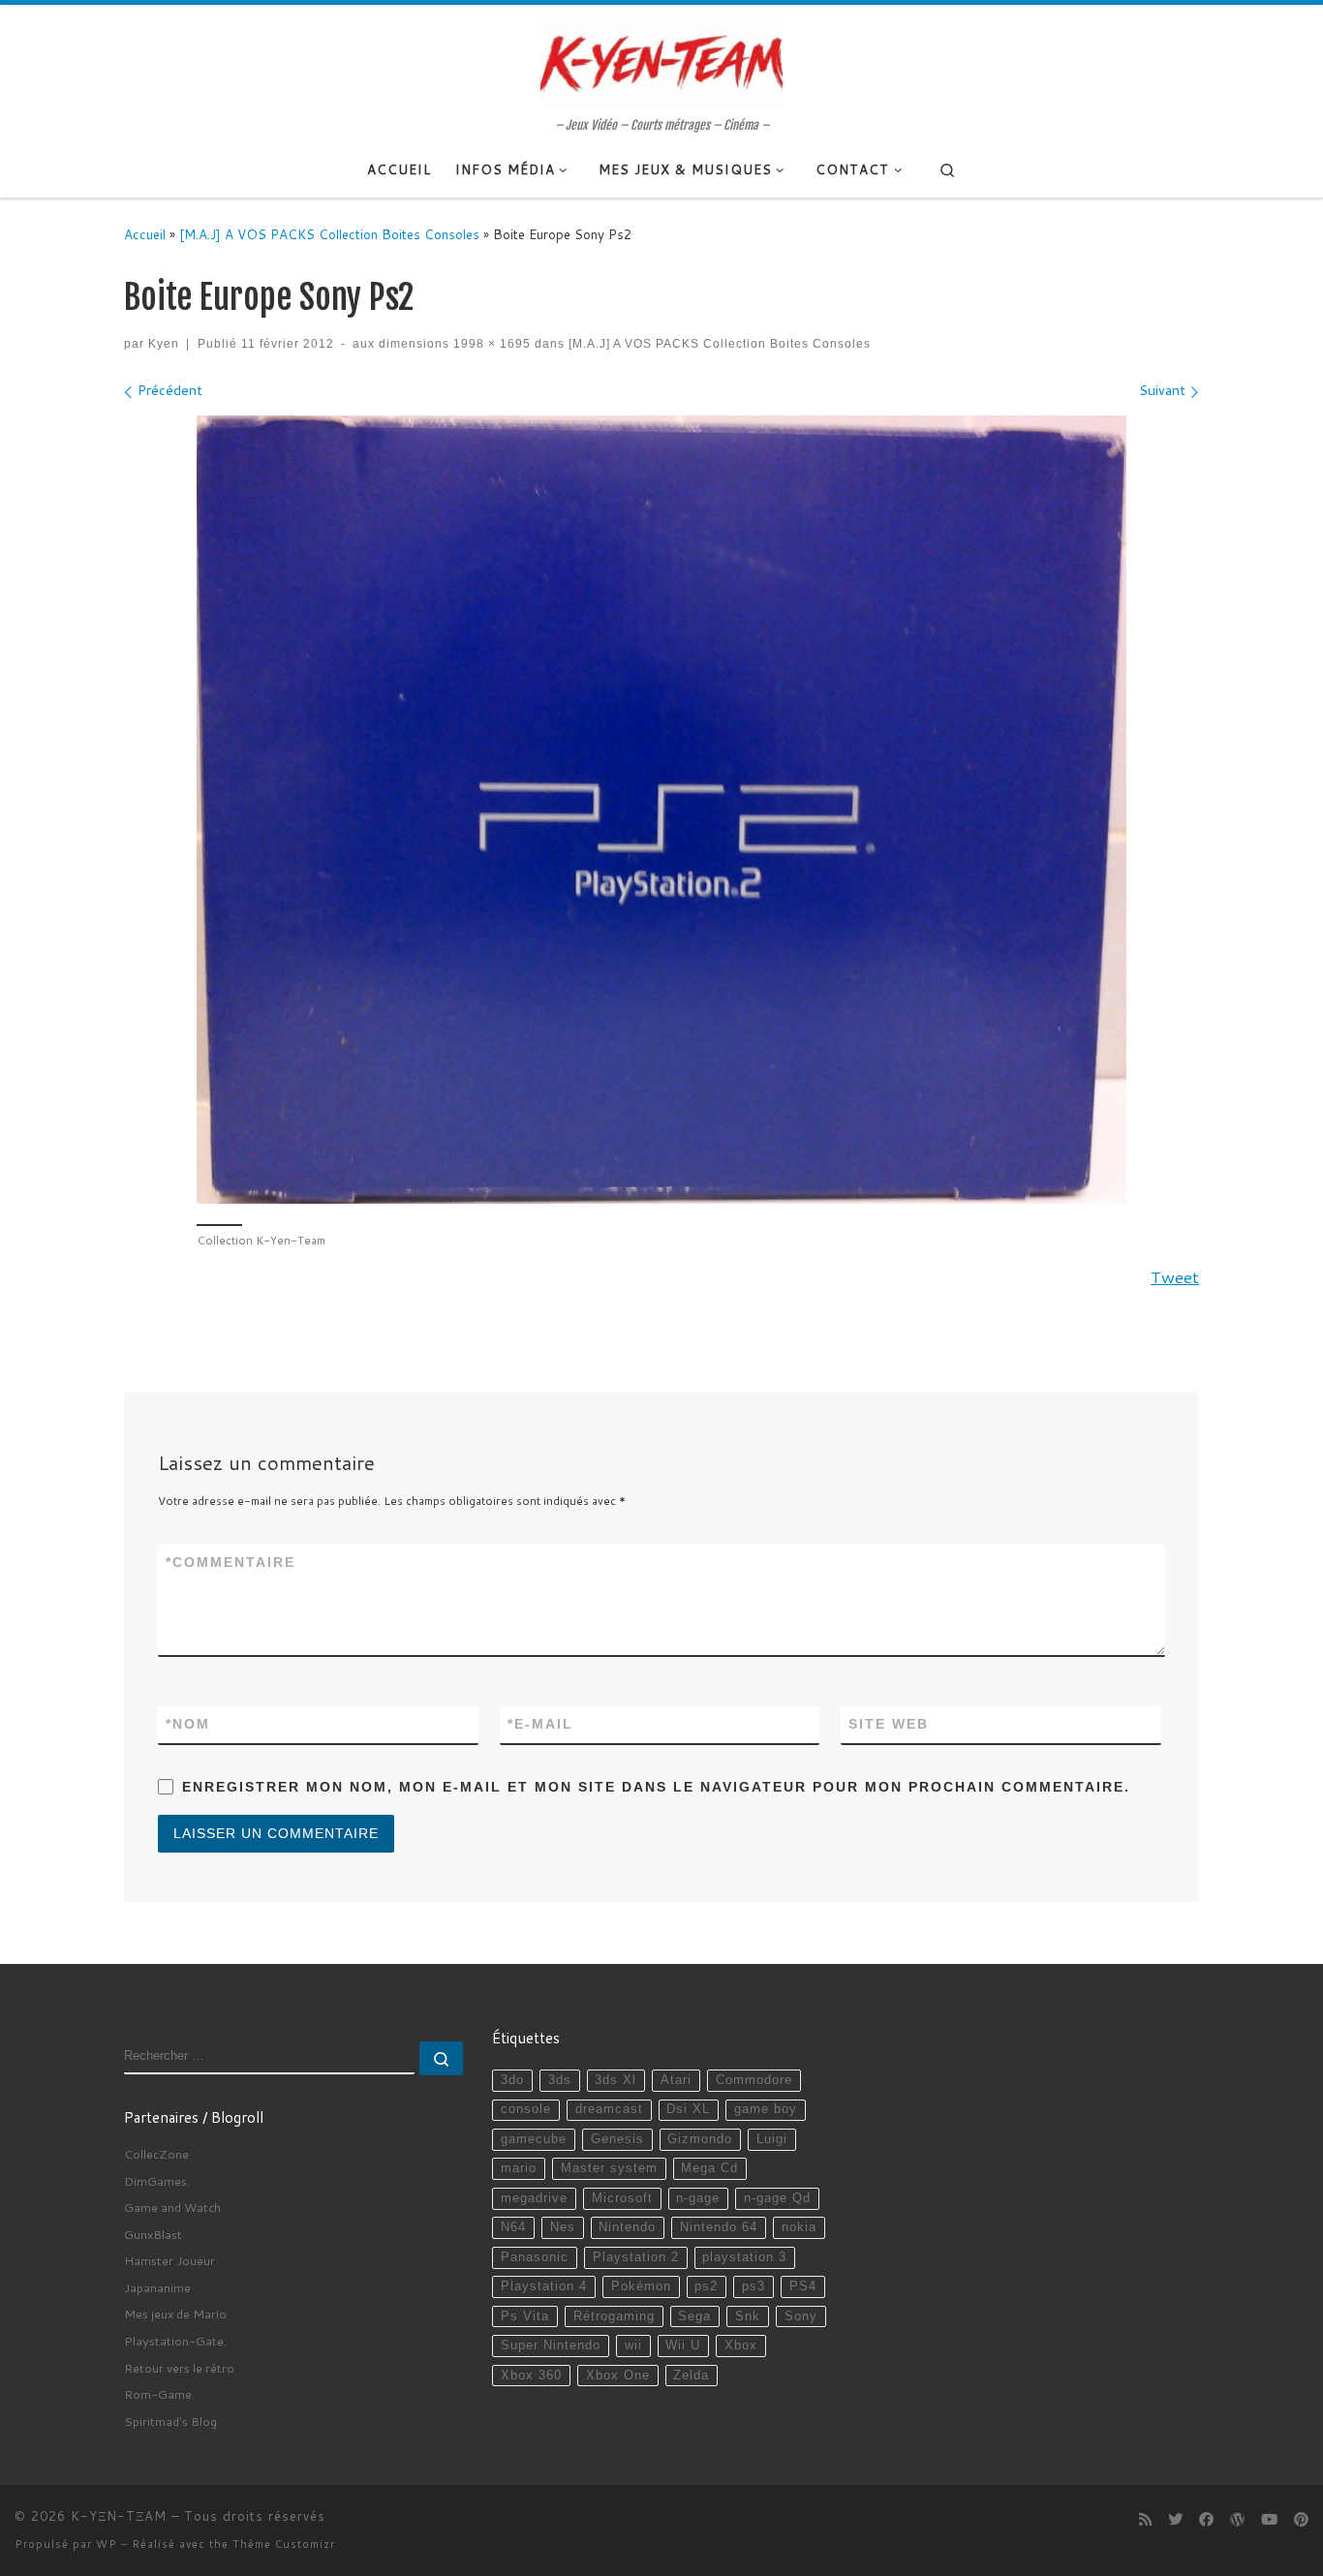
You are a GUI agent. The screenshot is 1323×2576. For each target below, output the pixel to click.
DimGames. (157, 2181)
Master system (609, 2168)
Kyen (164, 343)
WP (107, 2544)
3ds (560, 2080)
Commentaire (231, 1562)
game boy (766, 2109)
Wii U (683, 2346)
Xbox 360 (531, 2376)
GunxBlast (153, 2234)
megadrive (534, 2198)
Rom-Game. (159, 2394)
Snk (748, 2316)
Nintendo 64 (719, 2227)
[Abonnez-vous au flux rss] (1145, 2520)
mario (519, 2168)
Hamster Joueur (169, 2260)
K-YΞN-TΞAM (119, 2516)
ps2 (706, 2286)
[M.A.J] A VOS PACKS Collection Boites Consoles (329, 234)
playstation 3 (744, 2257)
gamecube (534, 2139)
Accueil (145, 234)
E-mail (540, 1724)
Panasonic (535, 2257)
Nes (563, 2227)
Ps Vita (525, 2316)
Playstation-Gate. (175, 2341)
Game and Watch (172, 2207)
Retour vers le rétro (179, 2368)
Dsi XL (688, 2109)
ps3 (754, 2286)
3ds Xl (615, 2080)
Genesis (617, 2139)
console (526, 2109)
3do (512, 2080)
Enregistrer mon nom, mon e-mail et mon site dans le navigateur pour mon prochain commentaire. (656, 1787)
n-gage (698, 2198)
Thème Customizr (284, 2544)
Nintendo (627, 2227)
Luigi (772, 2139)
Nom (188, 1724)
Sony (801, 2316)
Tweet (1175, 1277)
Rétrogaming (614, 2316)
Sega (694, 2316)
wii (633, 2346)
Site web (889, 1724)
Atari (676, 2080)
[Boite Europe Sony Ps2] (661, 810)
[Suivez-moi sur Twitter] (1175, 2520)
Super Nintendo (551, 2346)
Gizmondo (700, 2139)
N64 (513, 2227)
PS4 (803, 2286)
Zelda (691, 2376)
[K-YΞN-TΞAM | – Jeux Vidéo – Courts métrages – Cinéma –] (661, 61)
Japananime (157, 2287)
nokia (799, 2227)
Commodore (754, 2080)
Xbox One (618, 2376)
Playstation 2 (636, 2257)
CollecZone (156, 2154)
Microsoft (622, 2198)
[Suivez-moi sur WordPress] (1237, 2520)
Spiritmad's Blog (170, 2421)
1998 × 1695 (490, 343)
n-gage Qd (777, 2198)
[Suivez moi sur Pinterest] (1301, 2520)
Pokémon (641, 2286)
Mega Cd (709, 2168)
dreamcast (609, 2109)
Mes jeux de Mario (175, 2314)
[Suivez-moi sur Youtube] (1269, 2520)
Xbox (741, 2346)
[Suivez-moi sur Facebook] (1206, 2520)
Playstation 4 (544, 2286)
